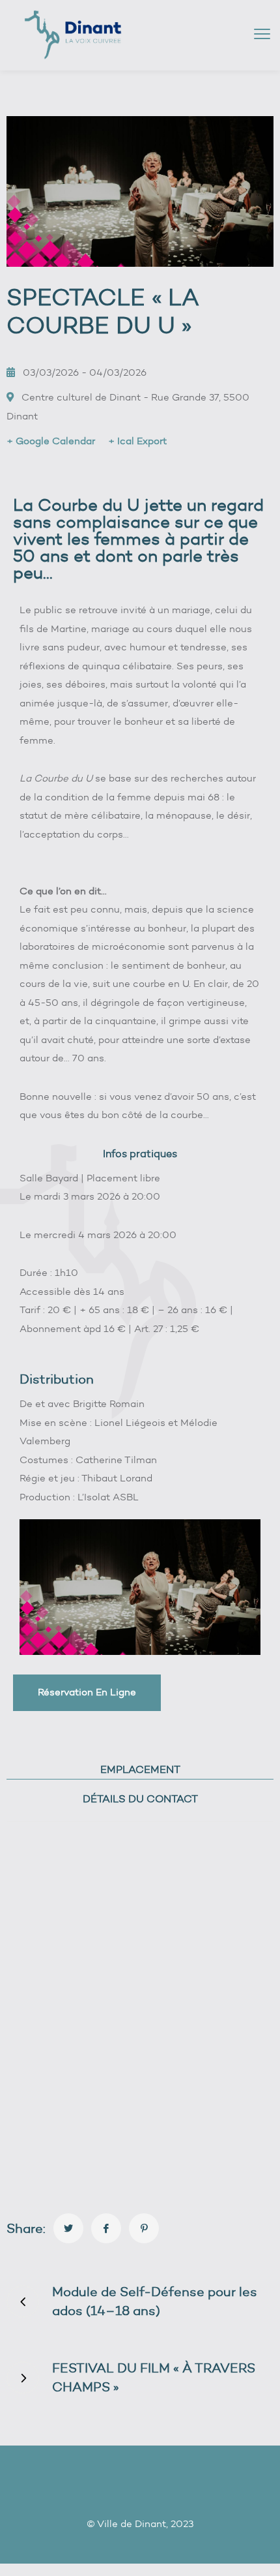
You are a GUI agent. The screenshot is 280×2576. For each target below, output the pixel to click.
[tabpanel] (140, 2011)
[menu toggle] (262, 34)
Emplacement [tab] (140, 1769)
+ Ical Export (137, 441)
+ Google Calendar (51, 441)
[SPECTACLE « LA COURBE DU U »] (68, 2228)
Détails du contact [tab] (140, 1799)
